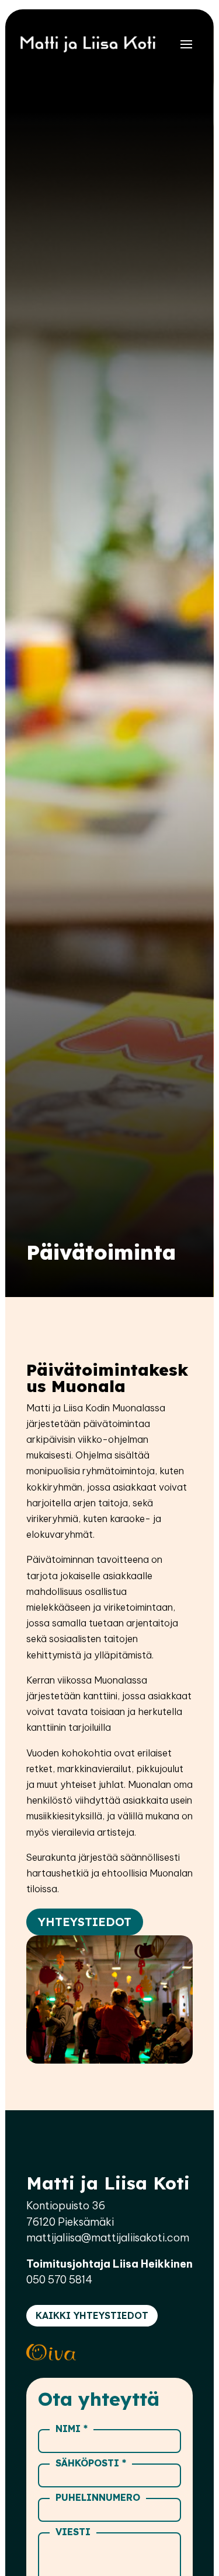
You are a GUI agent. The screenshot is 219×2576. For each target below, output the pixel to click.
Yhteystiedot (85, 1922)
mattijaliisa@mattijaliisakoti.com (108, 2238)
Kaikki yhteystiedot (92, 2315)
